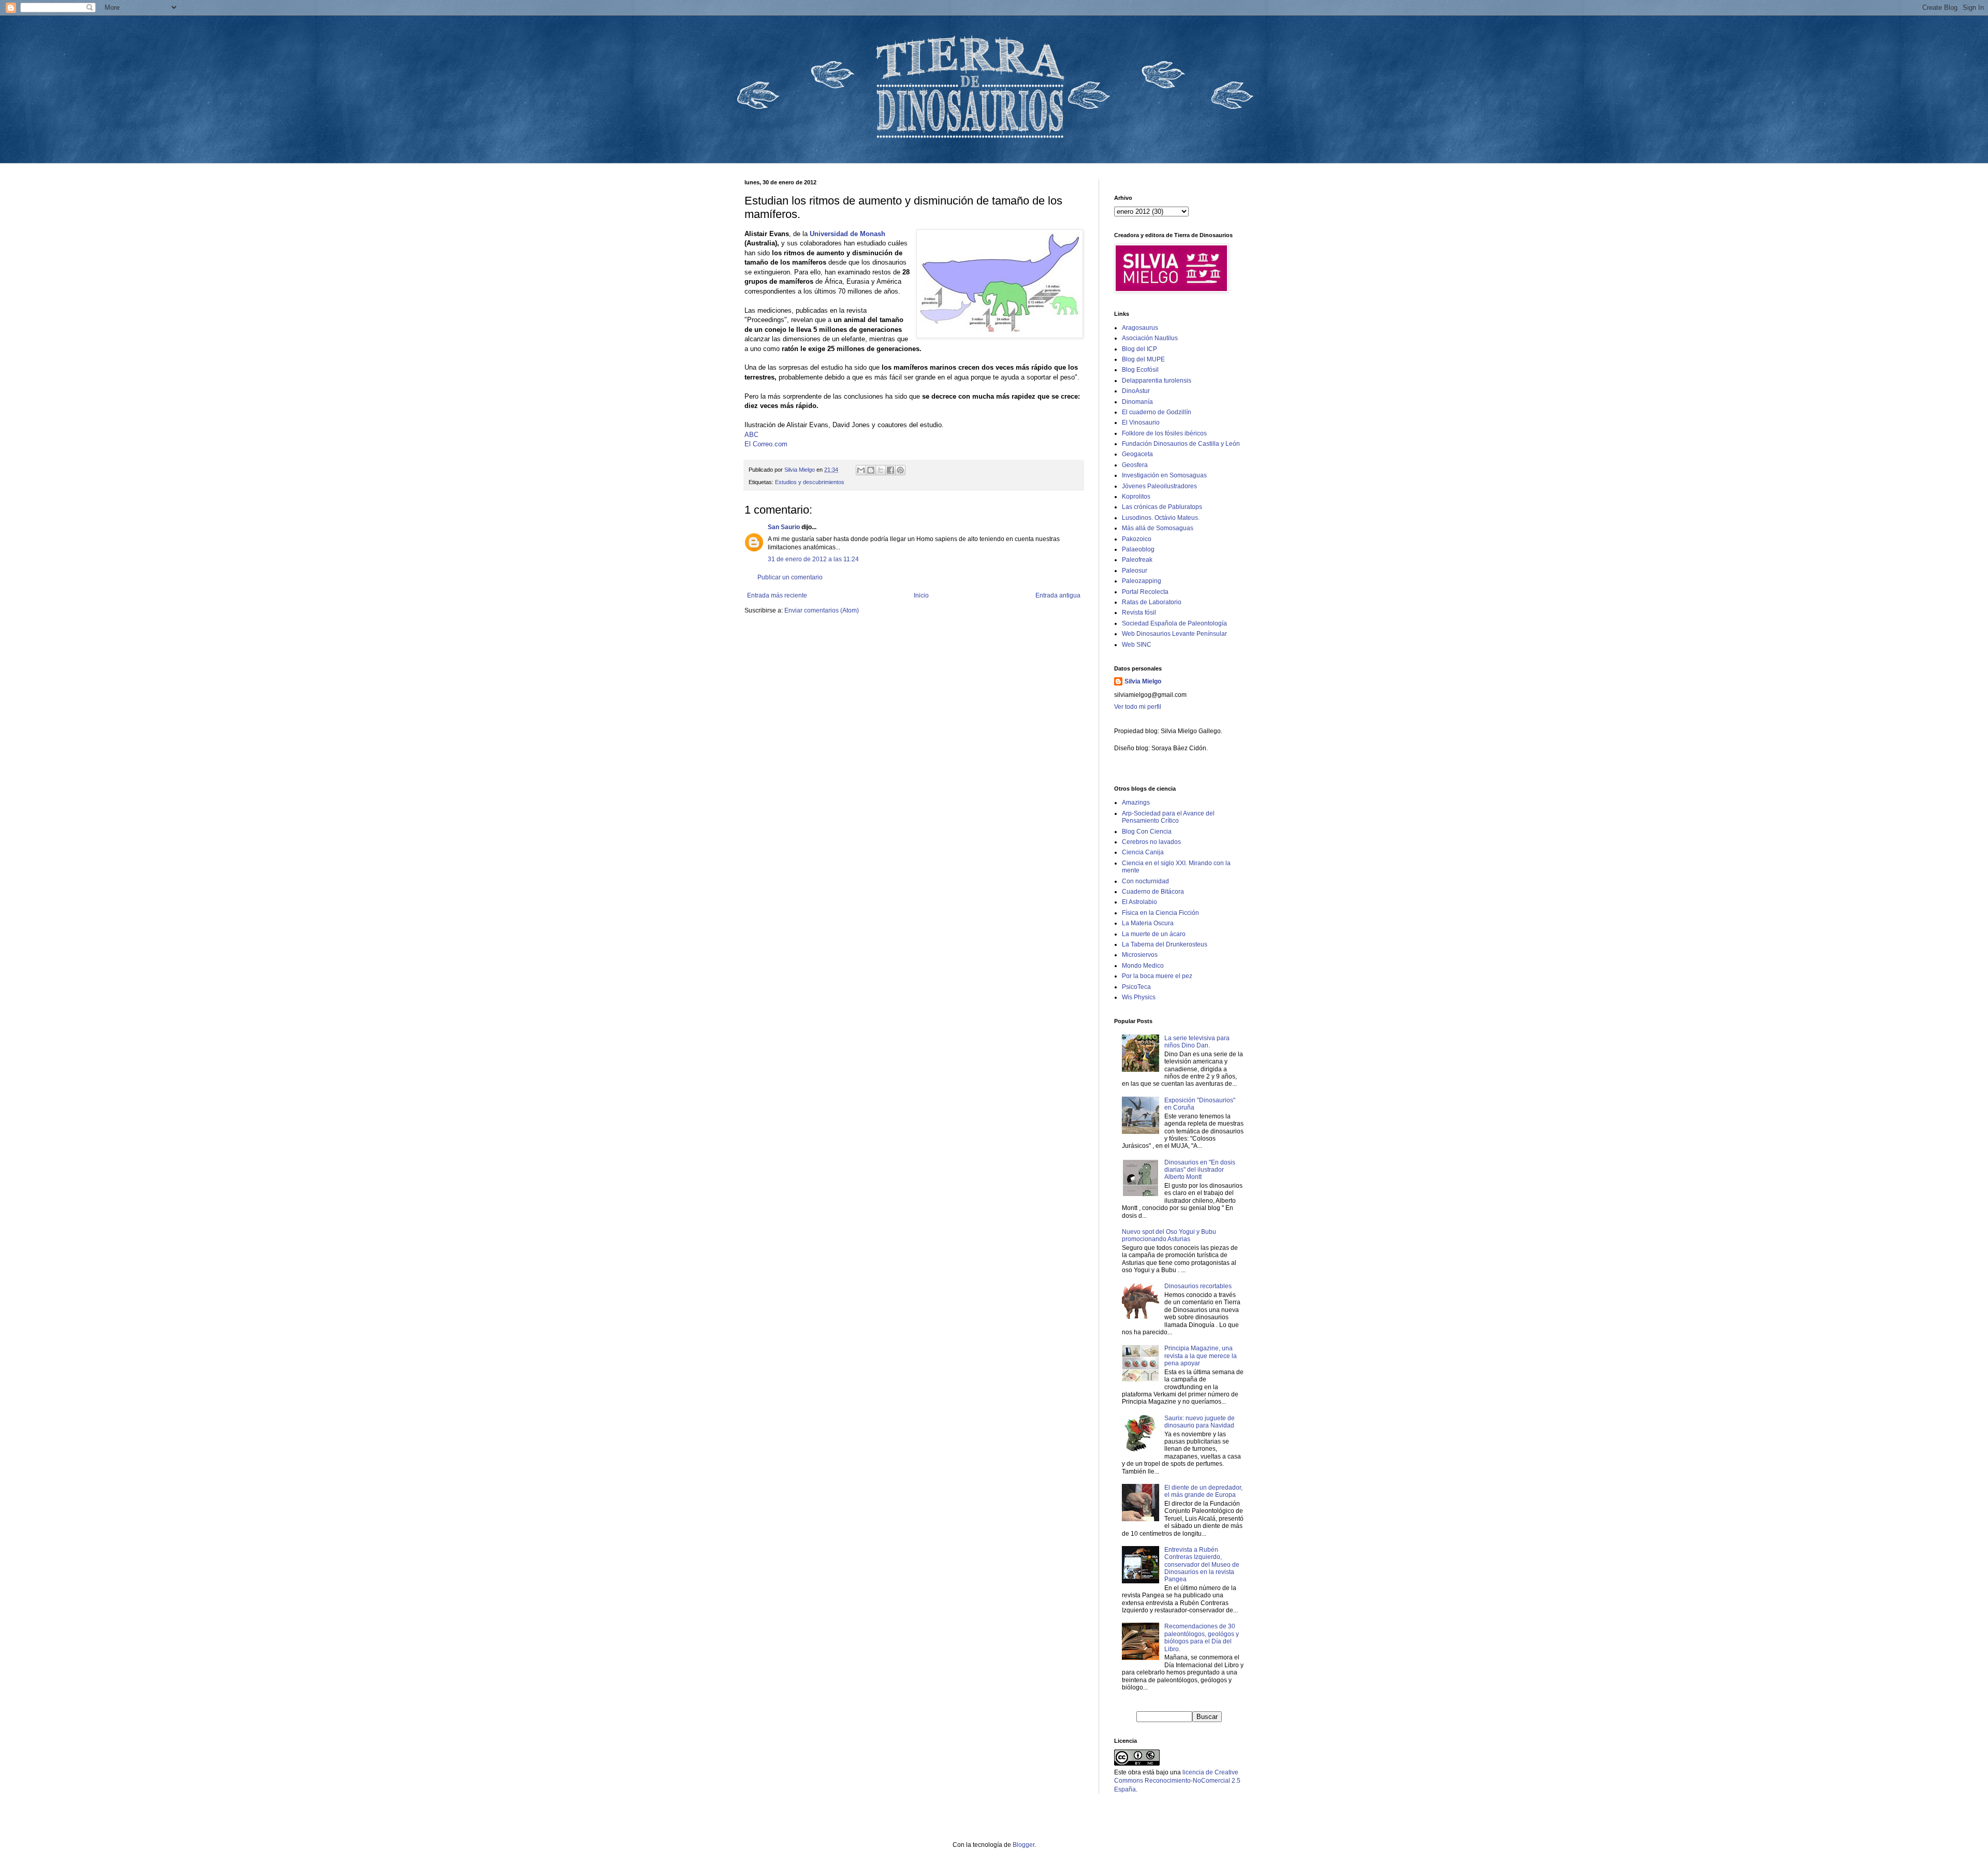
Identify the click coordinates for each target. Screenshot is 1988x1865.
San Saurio (784, 527)
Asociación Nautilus (1150, 338)
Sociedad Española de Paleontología (1174, 623)
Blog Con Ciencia (1147, 832)
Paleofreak (1137, 560)
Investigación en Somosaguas (1164, 475)
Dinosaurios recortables (1198, 1286)
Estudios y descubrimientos (810, 482)
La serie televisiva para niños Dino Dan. (1197, 1042)
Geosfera (1135, 465)
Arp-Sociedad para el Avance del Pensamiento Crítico (1168, 817)
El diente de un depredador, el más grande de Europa (1203, 1491)
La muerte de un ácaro (1154, 934)
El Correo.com (766, 444)
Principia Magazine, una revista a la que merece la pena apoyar (1201, 1356)
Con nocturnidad (1145, 881)
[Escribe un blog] (871, 470)
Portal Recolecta (1145, 592)
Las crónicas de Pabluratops (1162, 507)
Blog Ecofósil (1140, 370)
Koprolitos (1136, 497)
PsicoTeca (1136, 987)
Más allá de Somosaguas (1158, 528)
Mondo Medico (1143, 966)
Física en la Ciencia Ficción (1160, 913)
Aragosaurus (1140, 328)
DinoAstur (1136, 391)
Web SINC (1137, 645)
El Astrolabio (1139, 902)
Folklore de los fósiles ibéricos (1164, 433)
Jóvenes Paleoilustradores (1159, 486)
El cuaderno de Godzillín (1157, 412)
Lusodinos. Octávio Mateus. (1161, 518)
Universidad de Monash (847, 234)
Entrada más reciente (777, 595)
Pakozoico (1137, 539)
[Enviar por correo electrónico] (861, 470)
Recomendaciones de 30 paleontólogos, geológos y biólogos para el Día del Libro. (1202, 1637)
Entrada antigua (1058, 595)
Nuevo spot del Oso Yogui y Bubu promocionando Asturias (1169, 1235)
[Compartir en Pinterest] (900, 470)
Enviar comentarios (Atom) (822, 610)
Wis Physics (1139, 997)
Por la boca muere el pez (1157, 976)
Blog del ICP (1139, 349)
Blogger (1024, 1845)
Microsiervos (1140, 955)
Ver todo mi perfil (1138, 707)
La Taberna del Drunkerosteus (1165, 944)
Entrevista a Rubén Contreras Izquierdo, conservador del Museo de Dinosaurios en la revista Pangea (1202, 1565)
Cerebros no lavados (1151, 842)
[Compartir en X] (881, 470)
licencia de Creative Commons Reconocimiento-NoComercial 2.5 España (1177, 1781)
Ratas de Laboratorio (1152, 602)
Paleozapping (1142, 581)
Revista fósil (1139, 613)
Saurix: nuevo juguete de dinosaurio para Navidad (1200, 1422)
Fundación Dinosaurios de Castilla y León (1181, 444)
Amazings (1136, 803)
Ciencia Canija (1143, 852)
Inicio (921, 595)
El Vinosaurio (1141, 422)
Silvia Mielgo (1143, 681)
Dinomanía (1137, 402)
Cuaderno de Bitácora (1153, 892)
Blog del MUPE (1143, 359)
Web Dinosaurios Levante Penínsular (1174, 634)
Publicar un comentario (790, 577)
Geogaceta (1137, 454)
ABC (751, 435)
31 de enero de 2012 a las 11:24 (813, 559)
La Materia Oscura (1148, 923)
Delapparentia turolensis (1157, 381)
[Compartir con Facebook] (890, 470)
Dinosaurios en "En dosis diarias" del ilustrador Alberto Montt (1200, 1170)
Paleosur (1135, 571)
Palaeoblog (1138, 549)
